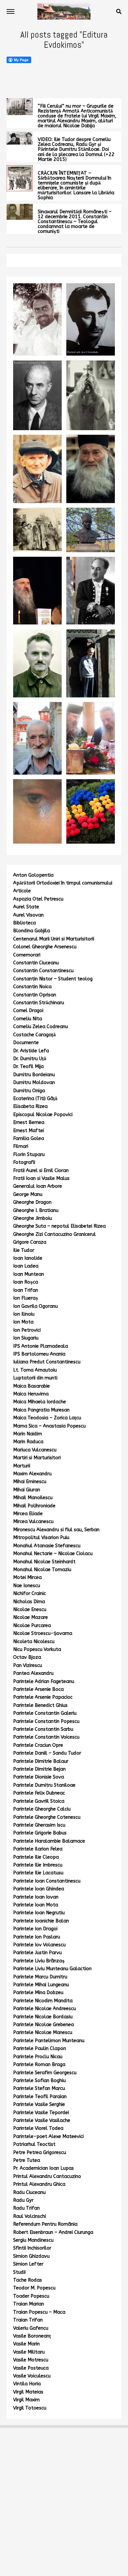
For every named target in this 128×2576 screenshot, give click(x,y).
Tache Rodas (28, 2280)
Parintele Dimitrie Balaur (41, 1761)
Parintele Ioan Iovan (36, 1897)
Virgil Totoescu (30, 2408)
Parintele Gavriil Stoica (39, 1801)
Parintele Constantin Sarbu (43, 1729)
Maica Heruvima (31, 1394)
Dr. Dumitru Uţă (30, 1059)
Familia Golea (29, 1139)
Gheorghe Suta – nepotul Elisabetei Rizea (59, 1226)
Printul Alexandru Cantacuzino (47, 2176)
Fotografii (24, 1162)
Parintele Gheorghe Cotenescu (47, 1817)
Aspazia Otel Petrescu (38, 899)
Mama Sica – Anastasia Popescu (49, 1426)
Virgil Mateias (28, 2392)
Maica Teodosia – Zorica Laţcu (47, 1418)
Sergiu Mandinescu (33, 2240)
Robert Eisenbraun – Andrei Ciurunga (53, 2232)
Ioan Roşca (26, 1282)
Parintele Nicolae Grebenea (43, 2025)
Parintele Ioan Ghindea (39, 1889)
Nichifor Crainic (30, 1594)
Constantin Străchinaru (39, 1003)
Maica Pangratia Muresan (41, 1410)
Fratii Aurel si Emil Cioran (41, 1171)
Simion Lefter (28, 2264)
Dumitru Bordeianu (34, 1075)
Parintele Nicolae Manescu (43, 2033)
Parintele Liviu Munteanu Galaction (52, 1969)
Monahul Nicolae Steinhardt (44, 1562)
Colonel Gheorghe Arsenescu (45, 947)
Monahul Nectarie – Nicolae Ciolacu (53, 1554)
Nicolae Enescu (30, 1610)
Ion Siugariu (26, 1338)
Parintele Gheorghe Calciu (42, 1809)
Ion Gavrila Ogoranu (35, 1306)
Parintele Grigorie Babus (40, 1833)
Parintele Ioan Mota (36, 1905)
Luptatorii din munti (35, 1378)
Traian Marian (29, 2304)
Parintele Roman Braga (39, 2065)
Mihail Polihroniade (34, 1506)
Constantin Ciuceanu (36, 963)
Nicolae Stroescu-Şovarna (43, 1633)
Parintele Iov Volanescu (39, 1945)
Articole (22, 891)
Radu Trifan (26, 2208)
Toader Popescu (31, 2296)
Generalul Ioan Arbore (38, 1186)
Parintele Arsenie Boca (38, 1689)
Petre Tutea (27, 2160)
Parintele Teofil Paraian (40, 2097)
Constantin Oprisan (35, 995)
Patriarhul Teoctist (34, 2144)
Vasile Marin (26, 2344)
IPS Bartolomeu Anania (39, 1354)
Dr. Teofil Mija (28, 1067)
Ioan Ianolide (28, 1258)
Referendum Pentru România (45, 2224)
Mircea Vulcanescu (33, 1522)
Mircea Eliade (28, 1514)
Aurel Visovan (28, 915)
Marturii (22, 1466)
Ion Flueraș (26, 1298)
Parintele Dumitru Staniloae (44, 1785)
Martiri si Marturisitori (37, 1458)
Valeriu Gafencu (31, 2328)
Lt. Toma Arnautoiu (35, 1370)
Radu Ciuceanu (29, 2192)
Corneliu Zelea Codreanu (41, 1027)
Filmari (21, 1146)
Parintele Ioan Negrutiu (39, 1913)
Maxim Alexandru (32, 1474)
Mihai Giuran (27, 1490)
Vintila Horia (27, 2384)
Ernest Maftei (29, 1131)
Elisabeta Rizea (30, 1106)
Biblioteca (24, 923)
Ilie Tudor (24, 1250)
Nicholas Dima (29, 1602)
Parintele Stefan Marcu (39, 2088)
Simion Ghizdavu (31, 2256)
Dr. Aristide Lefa (31, 1051)
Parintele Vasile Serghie (39, 2104)
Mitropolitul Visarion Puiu (41, 1538)
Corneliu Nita (28, 1019)
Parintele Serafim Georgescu (45, 2073)
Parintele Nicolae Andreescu (44, 2009)
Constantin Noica (32, 987)
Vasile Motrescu (31, 2360)
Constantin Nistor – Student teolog (53, 979)
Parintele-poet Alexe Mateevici (48, 2137)
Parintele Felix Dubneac (39, 1793)
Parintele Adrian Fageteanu (44, 1682)
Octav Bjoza (27, 1657)
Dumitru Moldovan (34, 1083)
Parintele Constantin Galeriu (45, 1713)
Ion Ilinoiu (24, 1314)
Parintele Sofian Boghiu (39, 2081)
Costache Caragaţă (34, 1035)
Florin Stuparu (29, 1155)
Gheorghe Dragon (32, 1202)
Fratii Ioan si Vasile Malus (41, 1178)
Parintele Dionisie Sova (39, 1777)
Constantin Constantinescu (43, 971)
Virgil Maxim (26, 2400)
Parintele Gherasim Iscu (39, 1825)
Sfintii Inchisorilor (32, 2248)
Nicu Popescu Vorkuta (37, 1649)
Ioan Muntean (29, 1274)
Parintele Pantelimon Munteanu (49, 2041)
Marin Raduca (28, 1442)
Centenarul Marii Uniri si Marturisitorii (54, 939)
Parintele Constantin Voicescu (46, 1737)
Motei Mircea (27, 1577)
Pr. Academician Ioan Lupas (43, 2168)
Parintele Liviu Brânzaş (39, 1961)
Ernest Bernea (29, 1122)
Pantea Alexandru (33, 1673)
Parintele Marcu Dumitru (40, 1977)
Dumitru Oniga (29, 1091)
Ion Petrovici (27, 1330)
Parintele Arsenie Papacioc (43, 1697)
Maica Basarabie (32, 1386)
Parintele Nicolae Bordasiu (43, 2017)
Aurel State (26, 907)
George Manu (28, 1194)
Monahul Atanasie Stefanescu (47, 1546)
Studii (19, 2272)
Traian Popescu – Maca (39, 2312)
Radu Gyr (23, 2200)
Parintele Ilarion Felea (38, 1849)
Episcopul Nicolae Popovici (43, 1115)
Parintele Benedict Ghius (40, 1705)
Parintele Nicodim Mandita (43, 2001)
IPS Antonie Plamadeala (41, 1346)
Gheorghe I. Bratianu (36, 1210)
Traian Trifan (28, 2320)
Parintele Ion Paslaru (37, 1937)
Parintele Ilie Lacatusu (38, 1873)
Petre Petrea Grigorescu (40, 2153)
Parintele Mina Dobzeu (38, 1993)
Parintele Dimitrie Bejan (39, 1769)
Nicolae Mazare (31, 1617)
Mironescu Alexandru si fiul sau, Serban (56, 1530)
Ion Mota (23, 1322)
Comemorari (27, 955)
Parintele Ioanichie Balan (41, 1921)
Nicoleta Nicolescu (34, 1642)
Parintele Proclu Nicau (38, 2057)
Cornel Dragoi (28, 1011)
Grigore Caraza (30, 1242)
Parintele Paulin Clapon (40, 2049)
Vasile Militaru (29, 2352)
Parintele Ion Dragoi (35, 1929)
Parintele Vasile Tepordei (41, 2113)
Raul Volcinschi (30, 2216)
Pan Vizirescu (28, 1665)
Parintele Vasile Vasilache (42, 2120)
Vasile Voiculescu (32, 2376)
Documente (26, 1043)
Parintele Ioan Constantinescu (47, 1881)
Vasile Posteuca (31, 2368)
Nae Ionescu (27, 1586)
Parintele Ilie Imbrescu (38, 1865)
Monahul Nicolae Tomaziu (42, 1570)
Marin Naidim (28, 1434)
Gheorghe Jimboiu (32, 1218)
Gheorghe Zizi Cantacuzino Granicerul (54, 1234)
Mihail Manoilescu (33, 1498)
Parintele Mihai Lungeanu (41, 1985)
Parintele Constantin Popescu (46, 1721)
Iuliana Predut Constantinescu (47, 1362)
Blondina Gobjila (32, 931)
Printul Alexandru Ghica (39, 2184)
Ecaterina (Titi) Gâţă (35, 1099)
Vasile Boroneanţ (32, 2336)
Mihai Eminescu (30, 1482)
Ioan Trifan (26, 1290)
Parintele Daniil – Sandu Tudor (47, 1753)
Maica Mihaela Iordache (40, 1402)
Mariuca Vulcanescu (35, 1450)
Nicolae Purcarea (32, 1626)
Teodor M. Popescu (34, 2288)
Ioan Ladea (26, 1266)
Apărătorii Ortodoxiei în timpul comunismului (63, 883)
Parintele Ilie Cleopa (36, 1857)
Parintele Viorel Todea (38, 2128)
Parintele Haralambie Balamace (49, 1841)
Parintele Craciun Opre (38, 1745)
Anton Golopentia (33, 875)
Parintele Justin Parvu (37, 1953)
